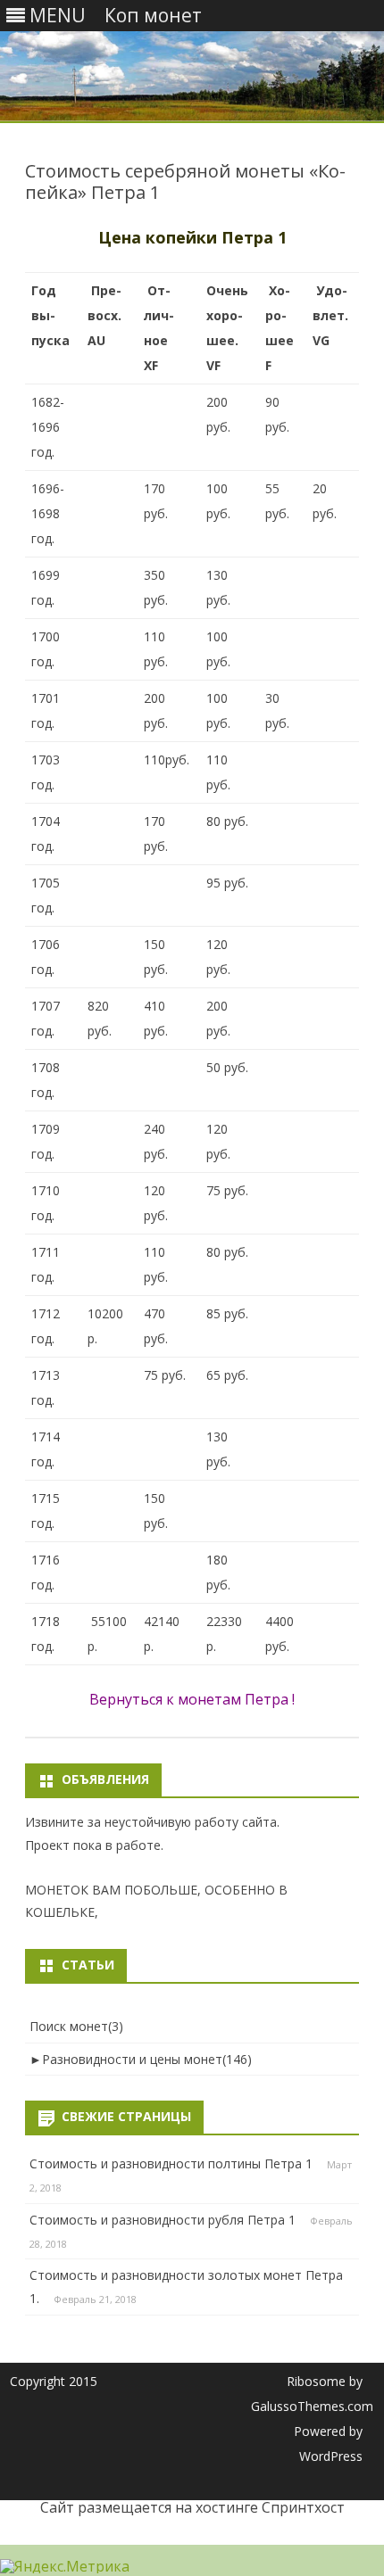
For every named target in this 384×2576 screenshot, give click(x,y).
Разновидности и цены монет (147, 2059)
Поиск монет (76, 2026)
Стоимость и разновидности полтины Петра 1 (171, 2163)
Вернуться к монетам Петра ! (192, 1699)
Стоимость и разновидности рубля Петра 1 (163, 2220)
